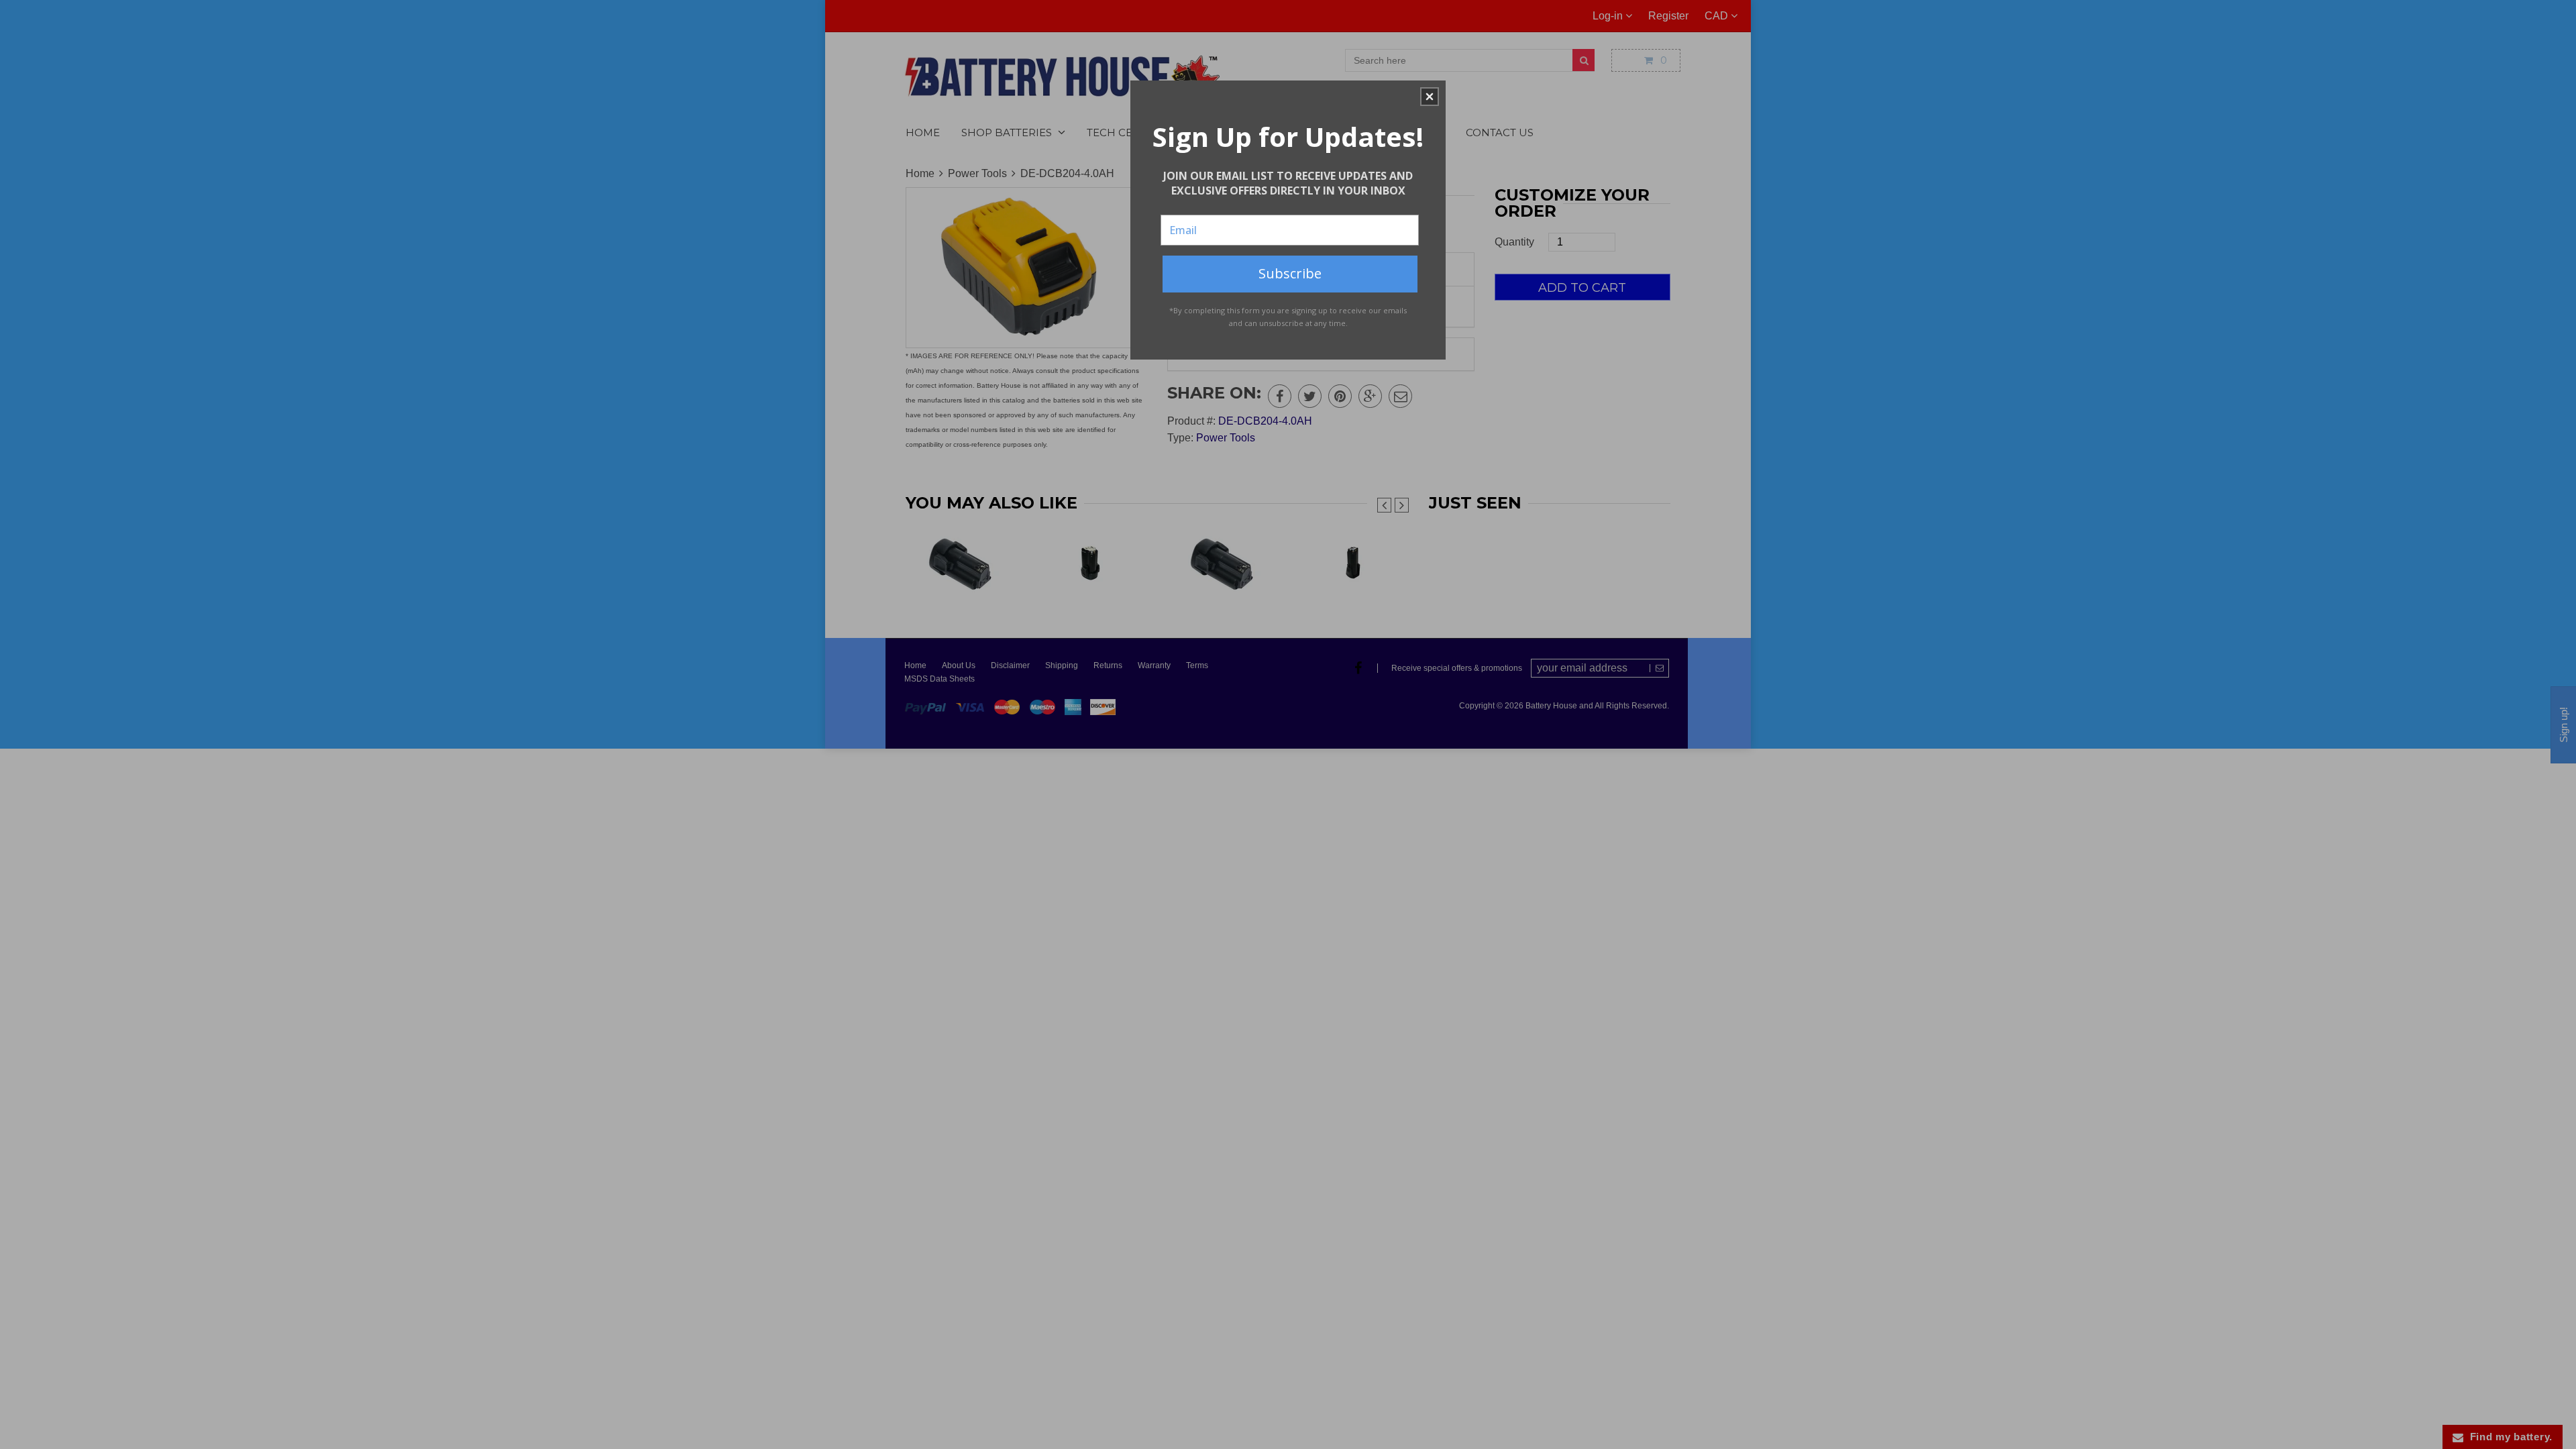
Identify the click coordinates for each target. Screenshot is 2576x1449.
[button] (1430, 97)
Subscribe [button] (1290, 273)
